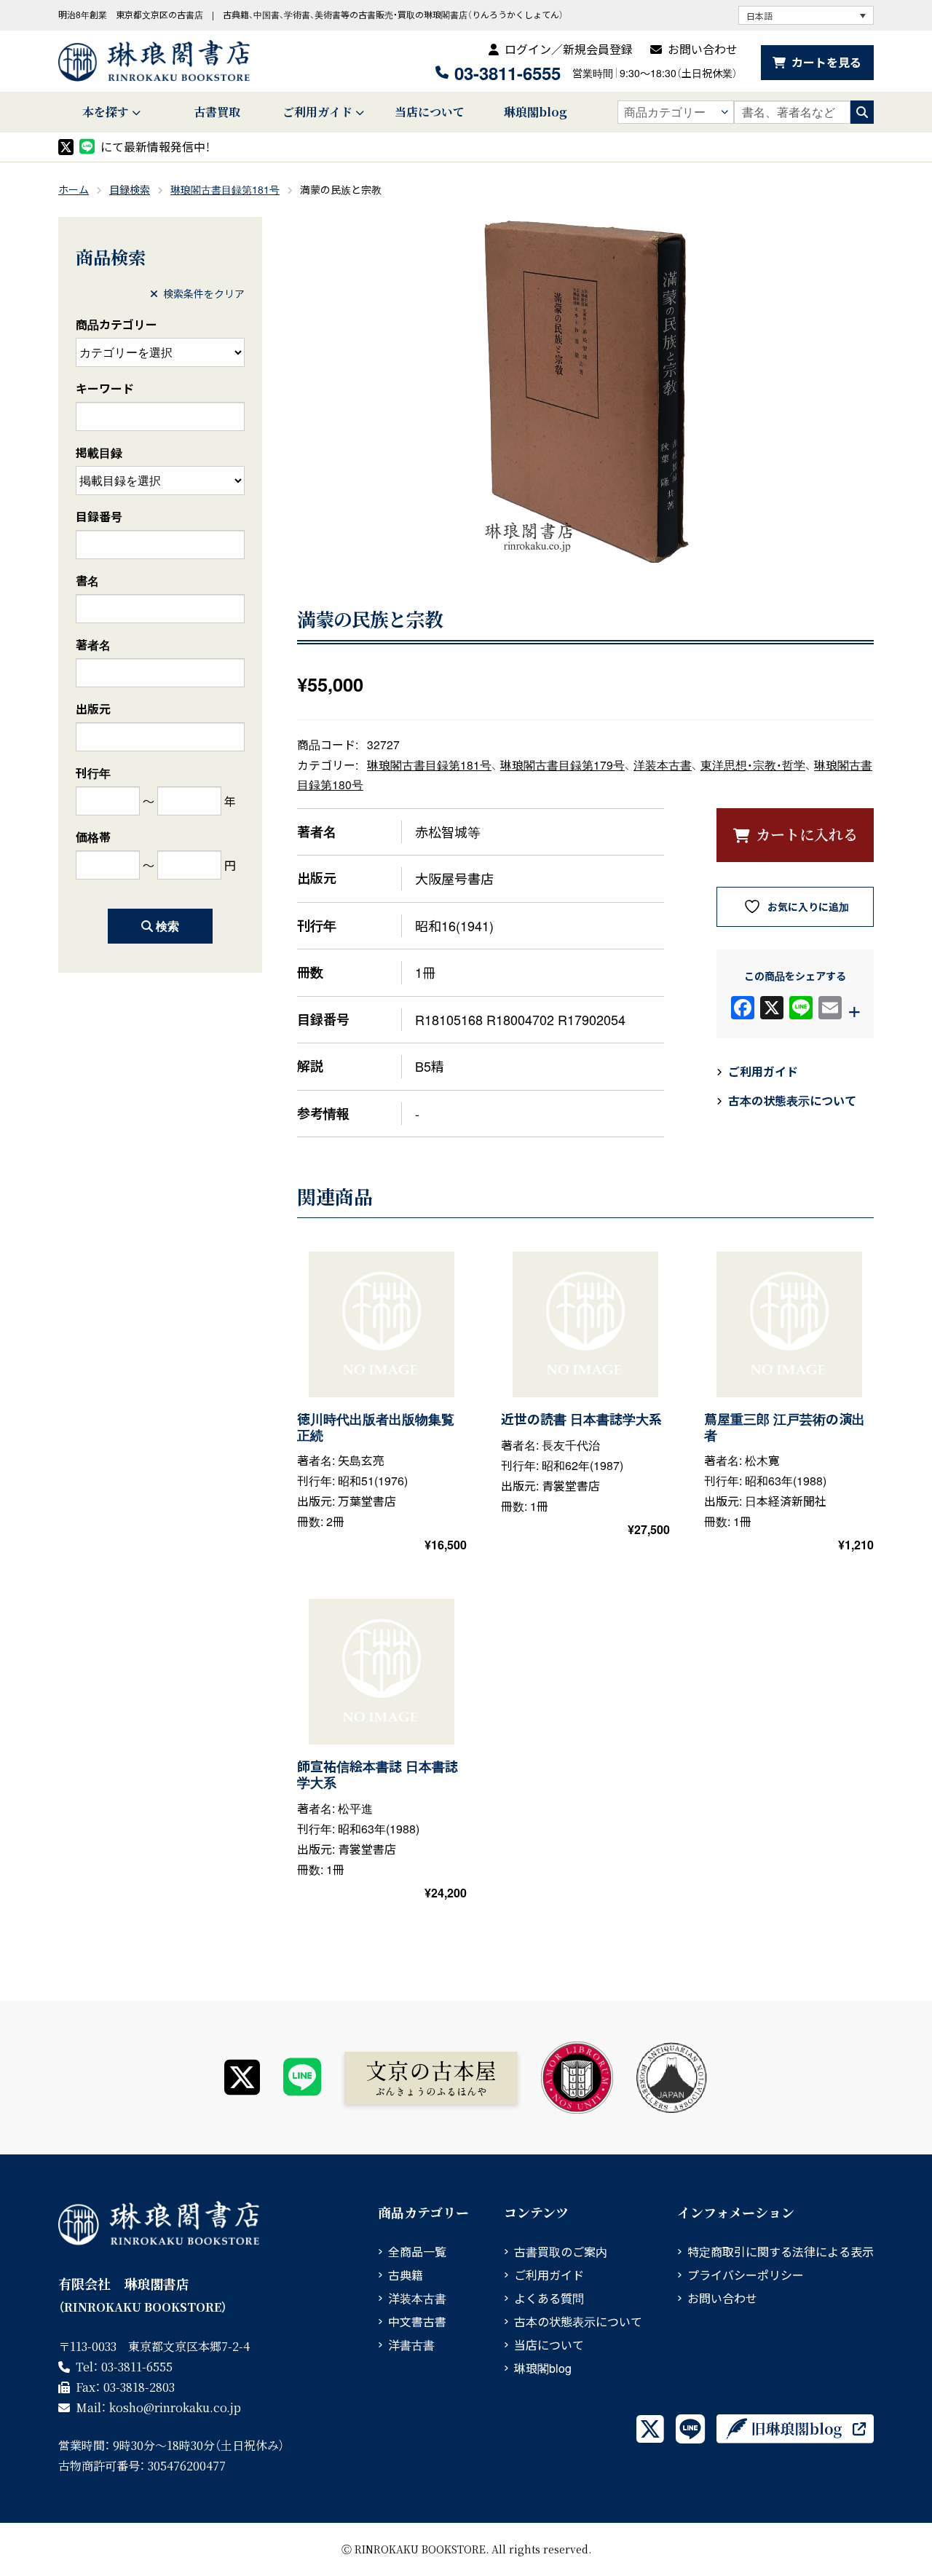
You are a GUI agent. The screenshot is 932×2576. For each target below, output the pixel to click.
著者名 (93, 645)
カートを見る (826, 62)
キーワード (105, 388)
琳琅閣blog (536, 112)
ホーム (74, 189)
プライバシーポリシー (746, 2275)
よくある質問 (549, 2298)
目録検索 (130, 189)
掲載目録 (99, 453)
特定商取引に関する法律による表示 (781, 2252)
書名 (87, 581)
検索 (167, 926)
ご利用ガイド (317, 112)
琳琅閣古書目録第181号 (225, 189)
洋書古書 (411, 2345)
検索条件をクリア (204, 293)
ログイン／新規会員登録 (569, 49)
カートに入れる (807, 834)
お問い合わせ (703, 49)
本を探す (106, 112)
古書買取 (217, 112)
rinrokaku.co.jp (175, 2407)
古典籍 (406, 2275)
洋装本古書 (663, 764)
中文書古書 (417, 2322)
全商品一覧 (417, 2252)
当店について (430, 112)
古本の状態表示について (792, 1101)
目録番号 (99, 517)
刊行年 (93, 773)
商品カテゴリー (116, 324)
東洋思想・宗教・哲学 (753, 764)
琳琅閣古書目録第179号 (562, 764)
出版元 (93, 709)
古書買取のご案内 (561, 2252)
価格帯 (93, 837)
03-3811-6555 (508, 73)
